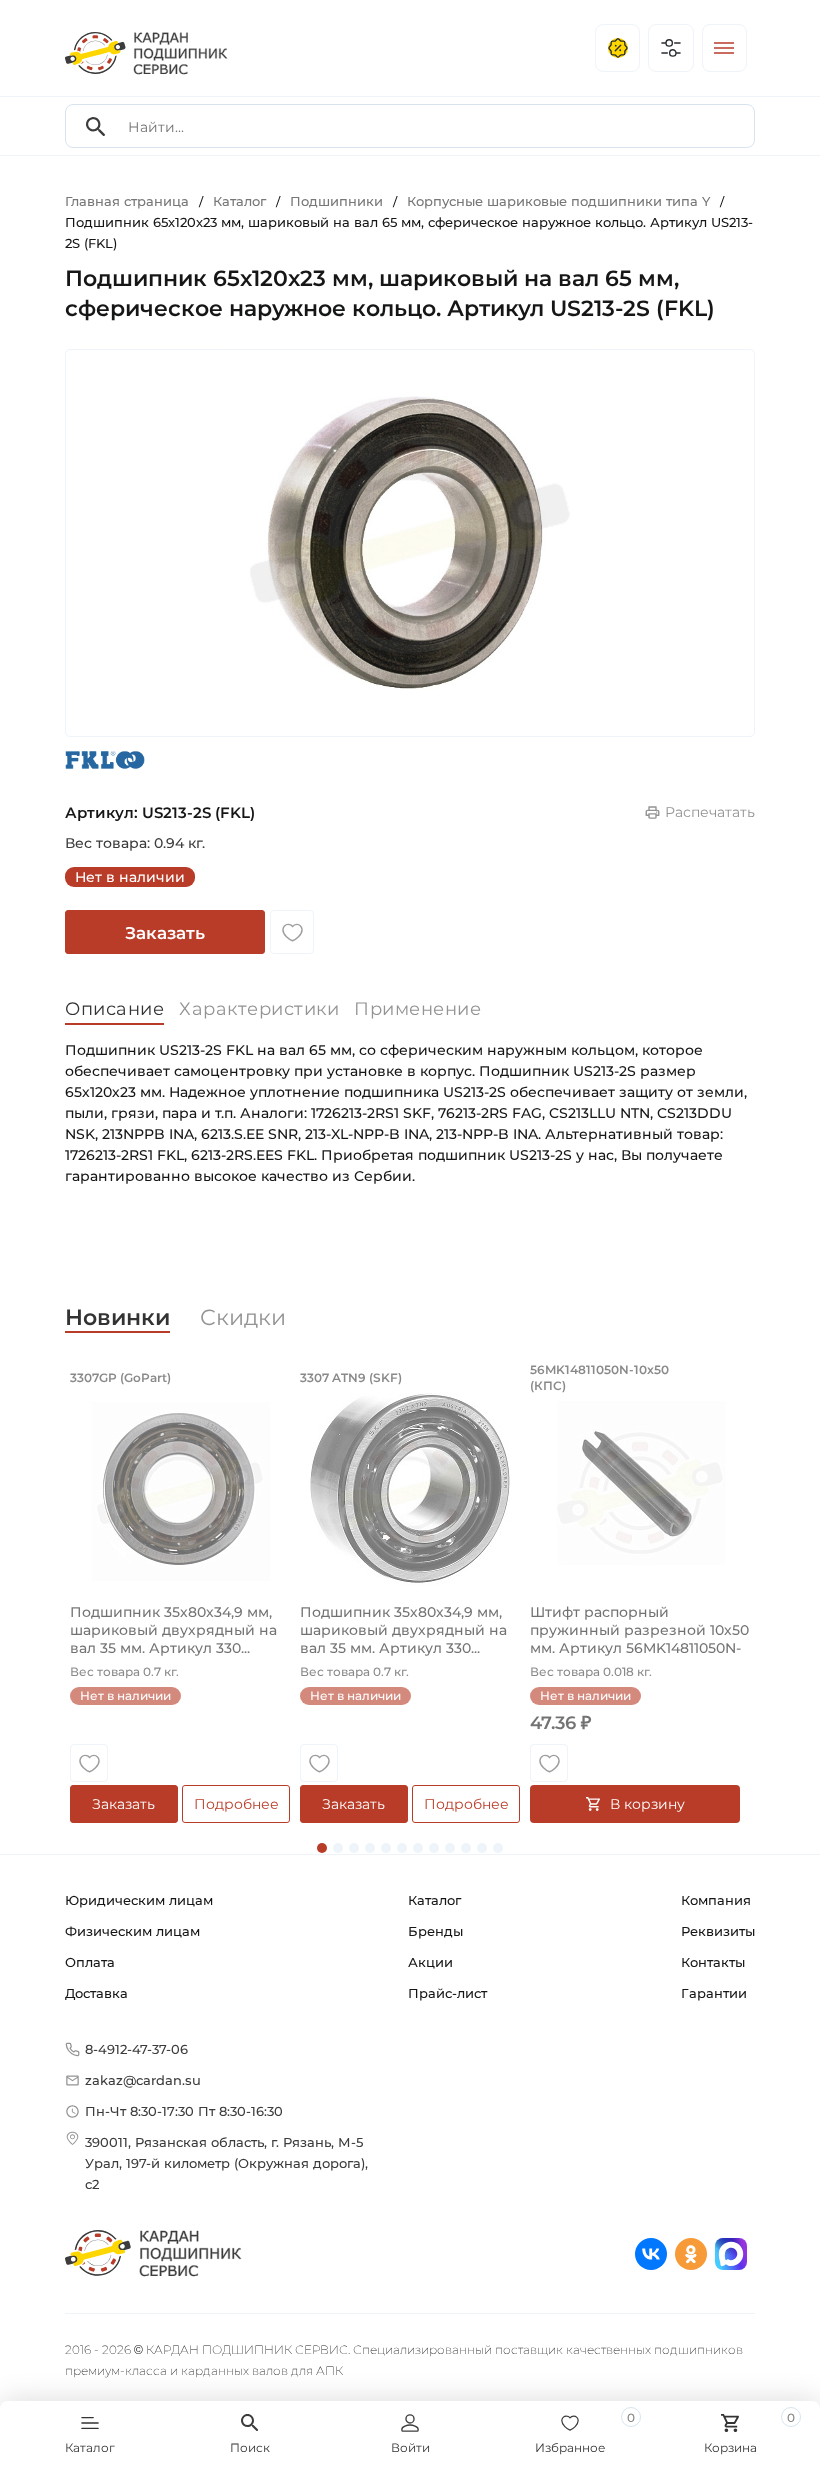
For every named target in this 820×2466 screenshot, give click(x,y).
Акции (430, 1962)
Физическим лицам (132, 1931)
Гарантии (714, 1993)
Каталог (434, 1900)
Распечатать (710, 812)
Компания (716, 1900)
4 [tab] (370, 1848)
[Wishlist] (292, 932)
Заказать (165, 933)
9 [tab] (450, 1848)
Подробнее (236, 1804)
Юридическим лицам (139, 1900)
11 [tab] (482, 1848)
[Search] (96, 126)
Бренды (435, 1931)
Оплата (90, 1962)
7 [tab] (418, 1848)
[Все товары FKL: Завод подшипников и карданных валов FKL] (105, 759)
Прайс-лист (447, 1993)
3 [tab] (354, 1848)
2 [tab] (338, 1848)
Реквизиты (718, 1931)
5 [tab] (386, 1848)
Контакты (713, 1962)
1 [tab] (322, 1848)
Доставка (96, 1993)
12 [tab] (498, 1848)
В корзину (647, 1804)
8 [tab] (434, 1848)
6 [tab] (402, 1848)
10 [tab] (466, 1848)
